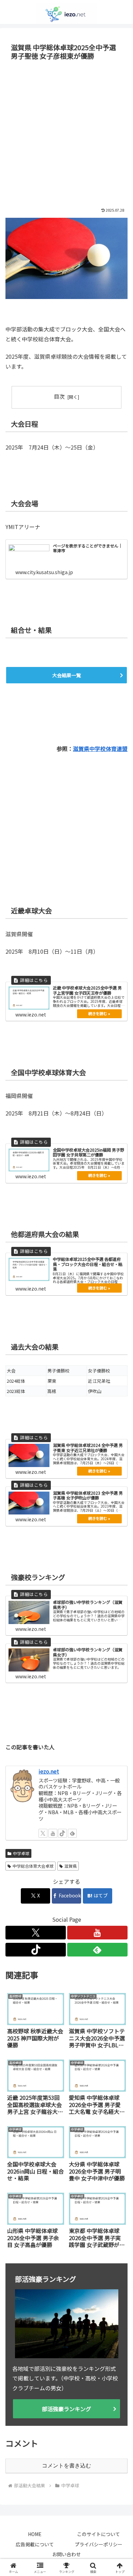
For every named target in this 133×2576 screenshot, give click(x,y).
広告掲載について (35, 2544)
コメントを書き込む (66, 2466)
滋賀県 (71, 1866)
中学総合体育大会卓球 (33, 1866)
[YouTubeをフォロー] (53, 1833)
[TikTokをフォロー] (62, 1833)
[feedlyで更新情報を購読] (72, 1833)
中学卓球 (21, 1853)
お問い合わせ (66, 2554)
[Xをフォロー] (43, 1833)
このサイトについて (99, 2534)
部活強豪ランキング (66, 2409)
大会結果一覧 (66, 675)
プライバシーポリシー (99, 2544)
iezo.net (49, 1771)
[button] (120, 1535)
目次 (59, 396)
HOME (35, 2534)
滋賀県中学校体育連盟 (100, 749)
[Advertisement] (66, 133)
